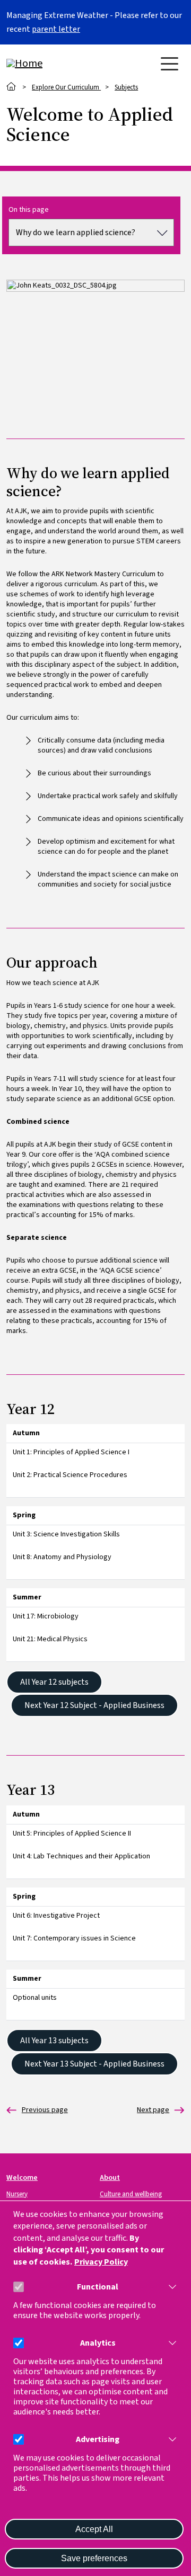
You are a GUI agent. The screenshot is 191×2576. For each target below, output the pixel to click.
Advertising (98, 2440)
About (110, 2177)
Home (11, 87)
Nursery (17, 2194)
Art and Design (153, 2110)
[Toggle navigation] (170, 64)
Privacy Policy (101, 2262)
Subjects (126, 87)
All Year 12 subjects (54, 1682)
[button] (170, 2287)
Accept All (94, 2529)
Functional (98, 2287)
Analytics (98, 2343)
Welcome (22, 2177)
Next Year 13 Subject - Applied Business (94, 2064)
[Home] (49, 64)
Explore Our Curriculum (66, 87)
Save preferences (94, 2558)
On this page (29, 210)
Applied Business (37, 2110)
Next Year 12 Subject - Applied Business (94, 1705)
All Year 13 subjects (54, 2041)
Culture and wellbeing (131, 2194)
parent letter (56, 29)
